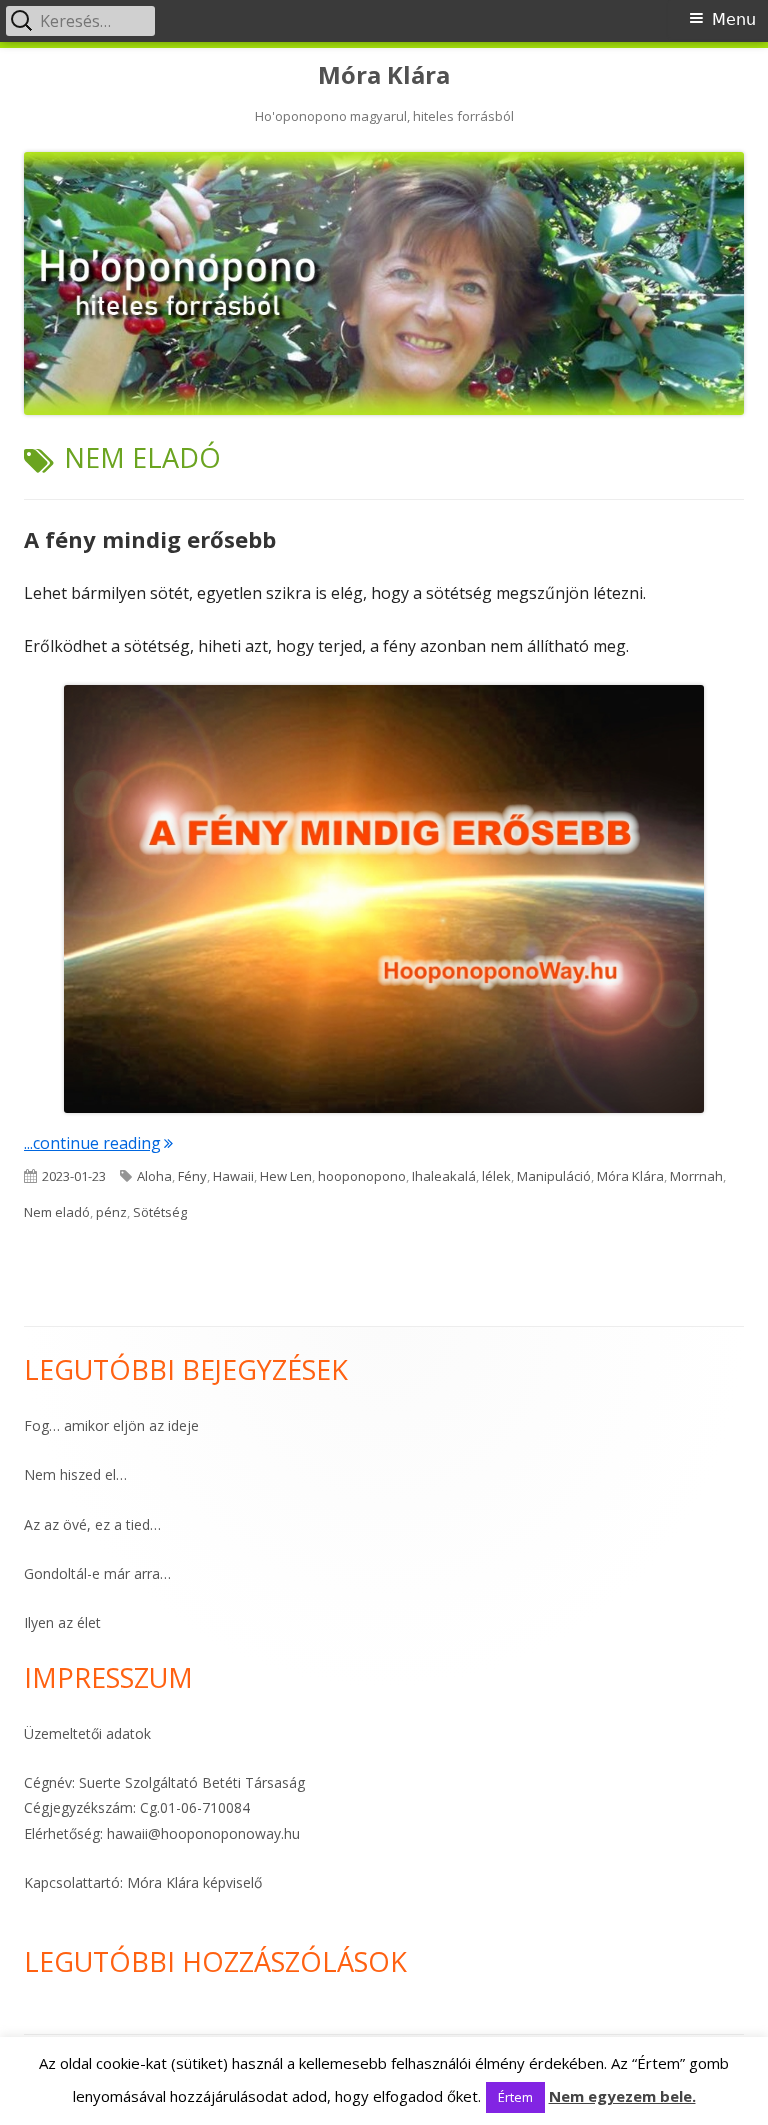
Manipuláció (554, 1176)
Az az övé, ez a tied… (92, 1524)
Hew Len (286, 1176)
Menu (734, 19)
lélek (496, 1176)
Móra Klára (384, 75)
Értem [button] (515, 2097)
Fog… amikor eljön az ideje (111, 1425)
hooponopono (362, 1176)
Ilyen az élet (62, 1622)
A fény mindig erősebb (150, 539)
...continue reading (98, 1143)
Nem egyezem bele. (622, 2096)
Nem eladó (57, 1212)
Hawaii (233, 1176)
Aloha (154, 1176)
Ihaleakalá (444, 1176)
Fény (192, 1176)
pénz (111, 1212)
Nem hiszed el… (75, 1474)
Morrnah (696, 1176)
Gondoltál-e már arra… (97, 1573)
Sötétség (160, 1212)
